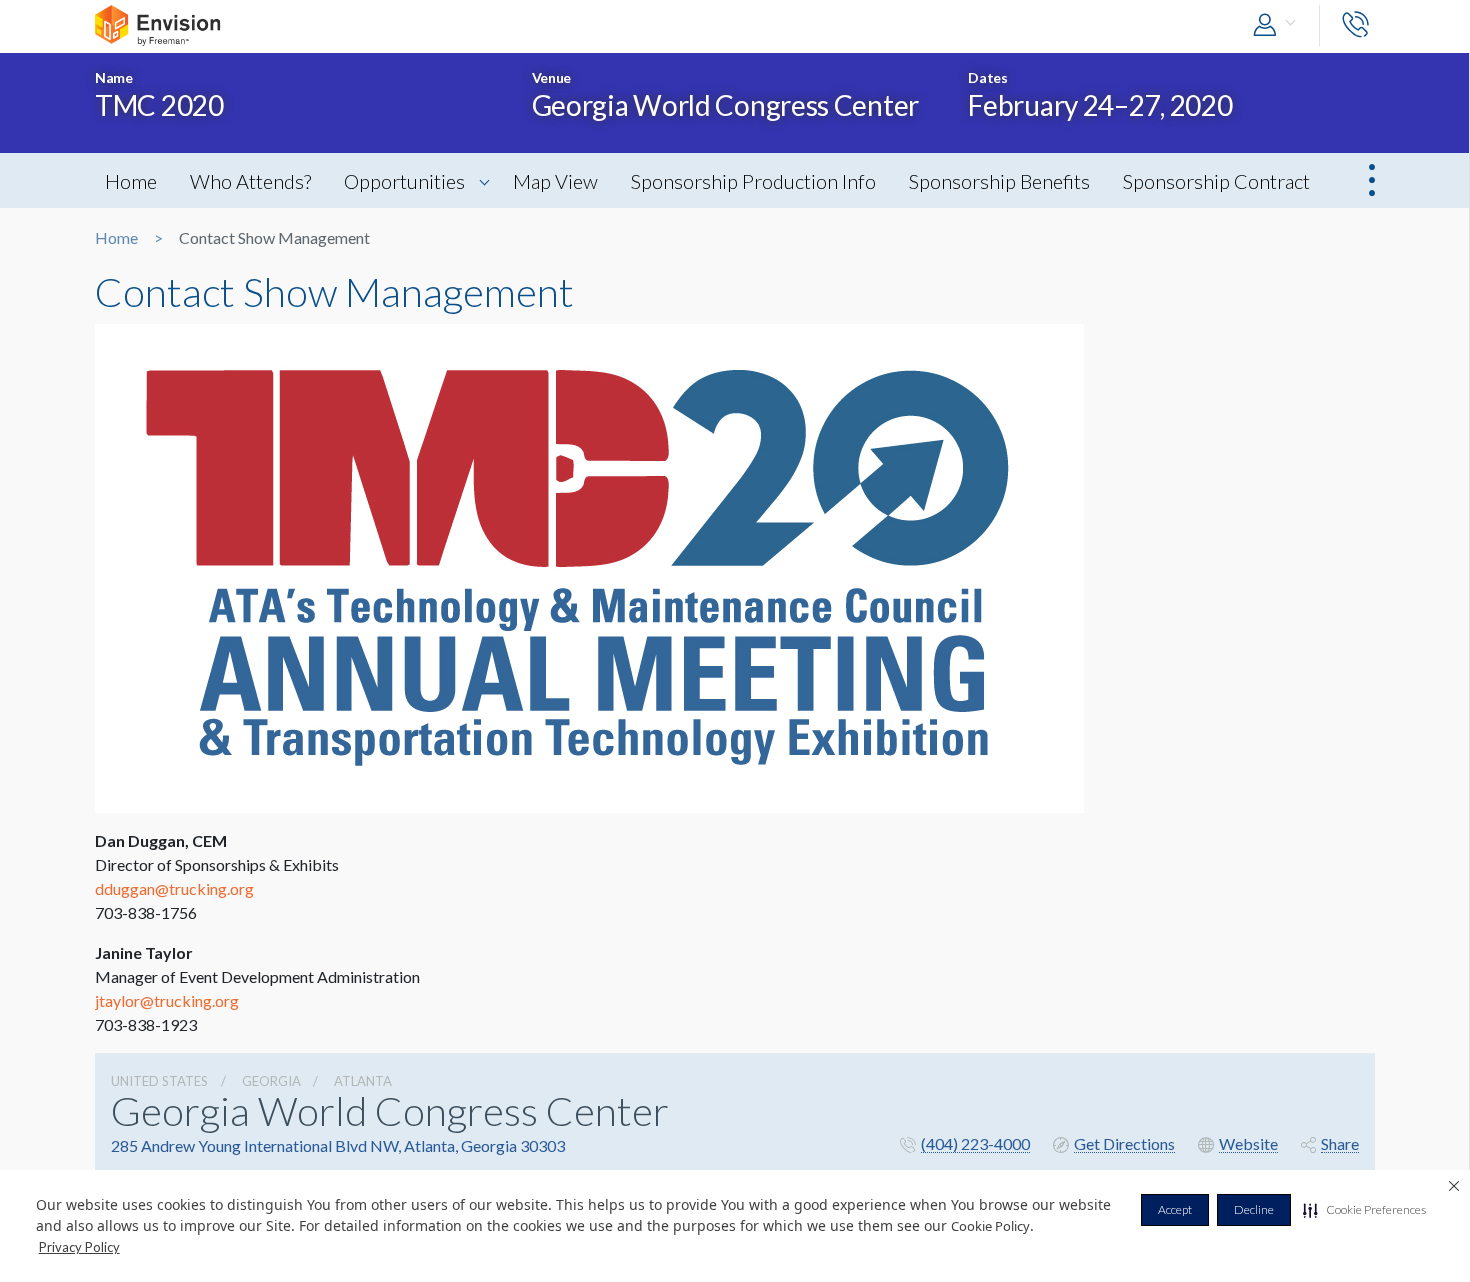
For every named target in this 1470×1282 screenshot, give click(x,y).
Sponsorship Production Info (753, 181)
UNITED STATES (159, 1081)
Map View (555, 181)
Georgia (271, 1081)
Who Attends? (250, 181)
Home (131, 181)
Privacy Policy (79, 1247)
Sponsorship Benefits (999, 181)
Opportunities (404, 181)
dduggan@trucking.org (174, 888)
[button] (1364, 1210)
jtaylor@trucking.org (167, 1000)
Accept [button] (1175, 1209)
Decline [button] (1254, 1209)
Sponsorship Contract (1216, 181)
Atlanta (363, 1081)
